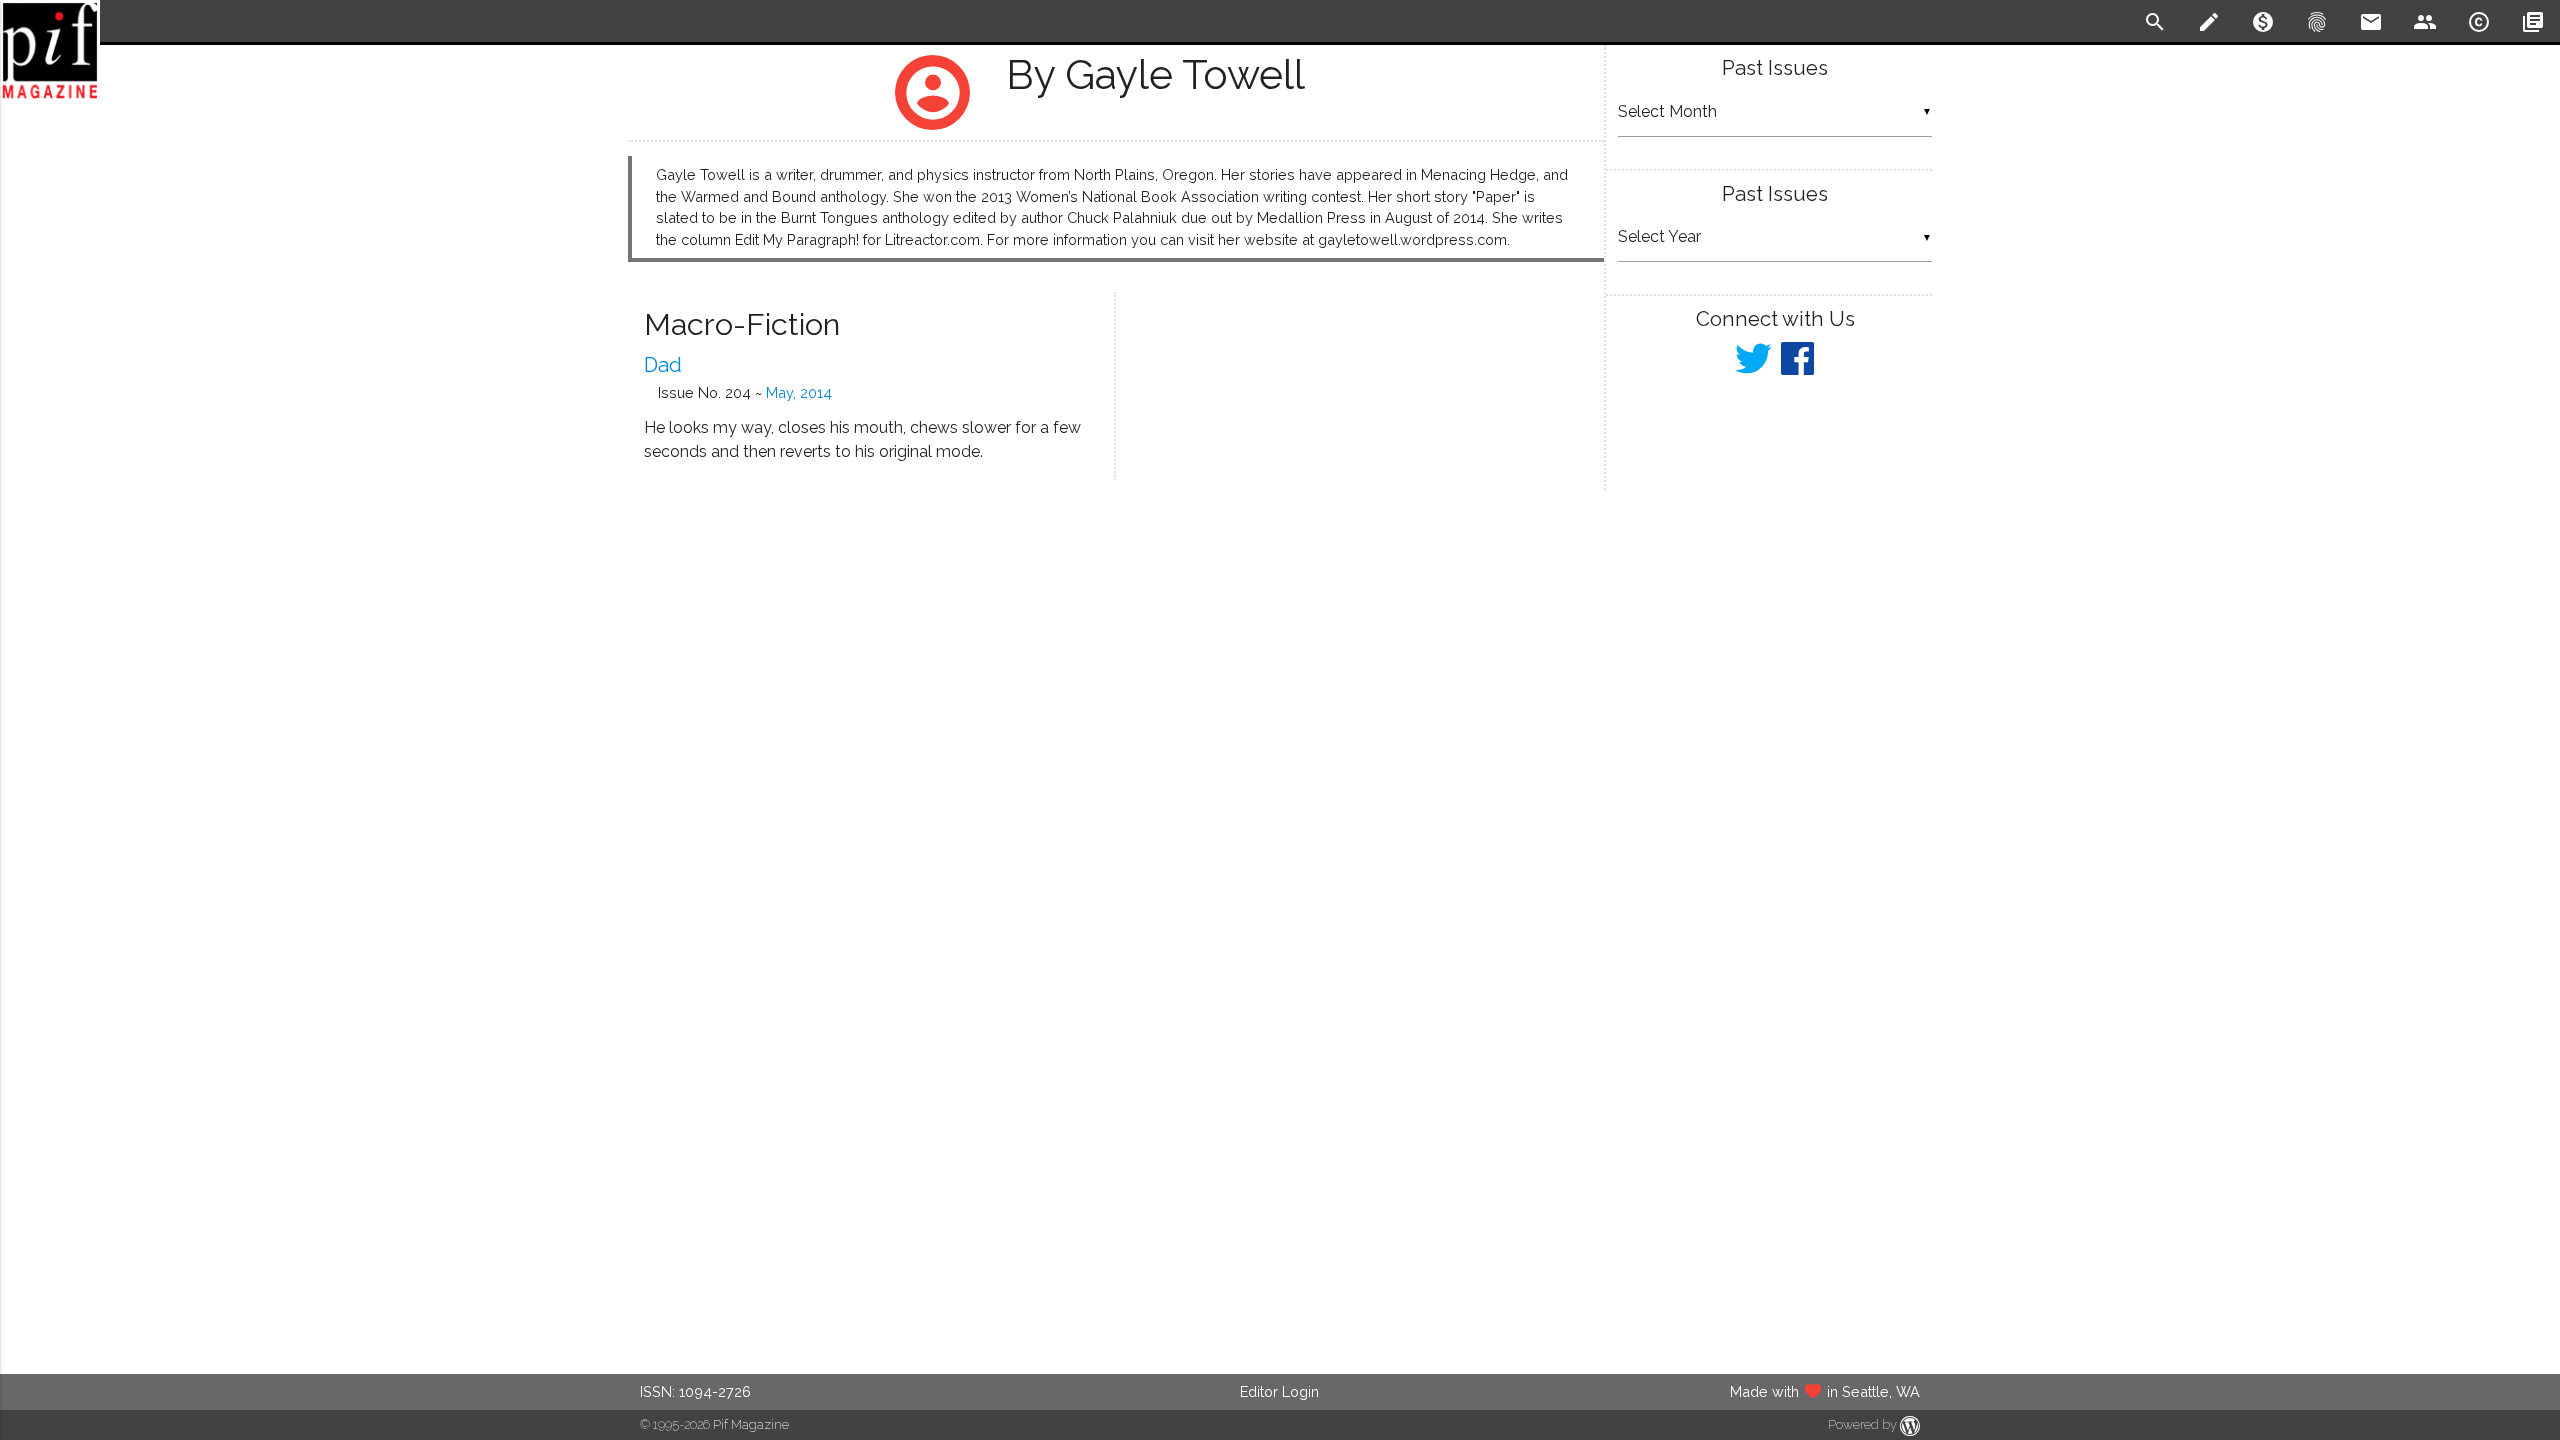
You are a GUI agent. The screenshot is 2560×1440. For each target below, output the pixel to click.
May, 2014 (799, 392)
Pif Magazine (751, 1424)
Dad (663, 365)
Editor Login (1279, 1391)
